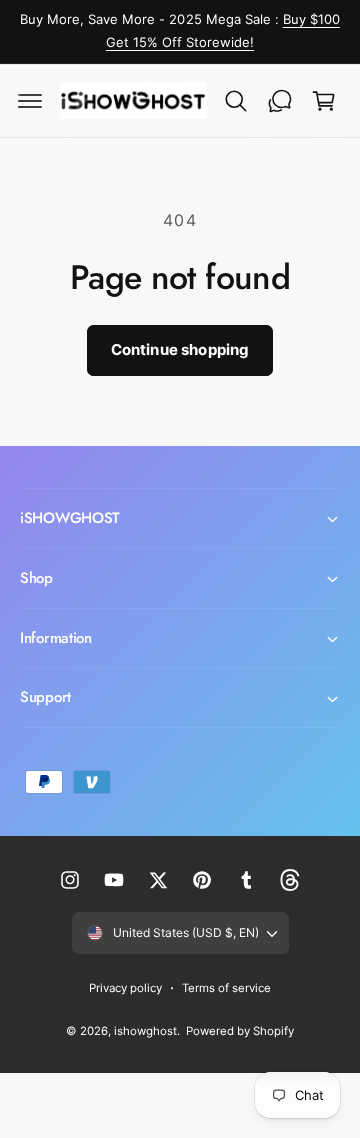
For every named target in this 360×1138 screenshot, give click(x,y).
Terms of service (226, 988)
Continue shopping (180, 349)
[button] (30, 101)
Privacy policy (125, 988)
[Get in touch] (280, 101)
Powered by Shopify (240, 1031)
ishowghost (145, 1031)
